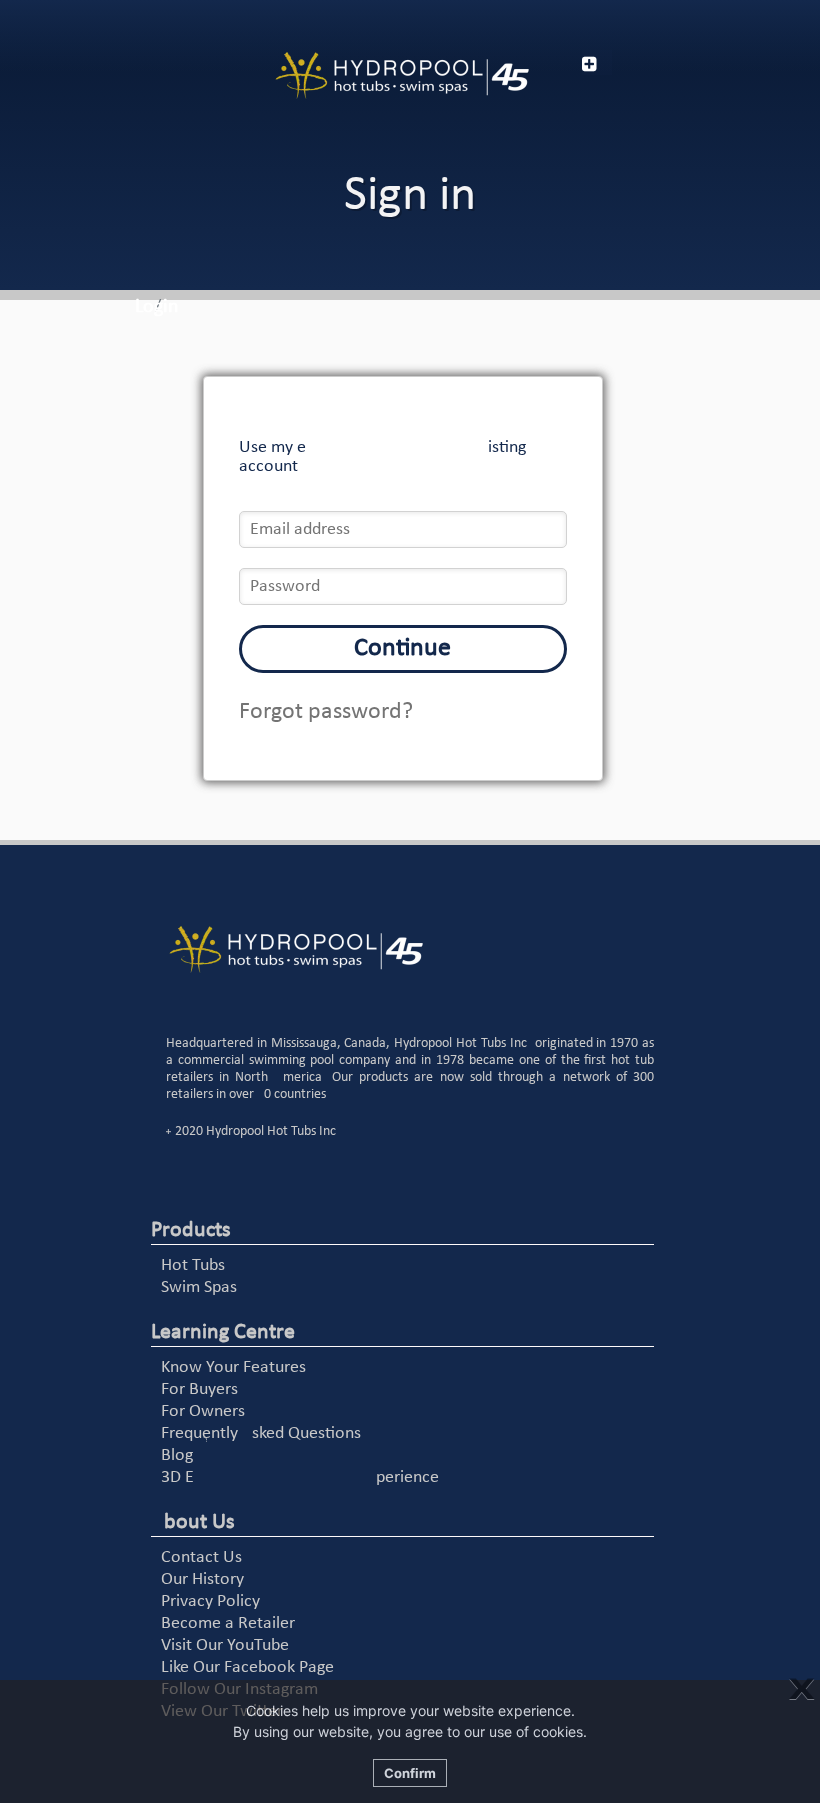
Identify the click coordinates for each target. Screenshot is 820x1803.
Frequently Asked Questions (261, 1433)
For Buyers (199, 1389)
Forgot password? (326, 712)
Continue (402, 648)
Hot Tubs (193, 1265)
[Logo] (402, 76)
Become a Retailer (228, 1623)
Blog (177, 1455)
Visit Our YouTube (225, 1645)
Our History (202, 1579)
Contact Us (201, 1557)
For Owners (203, 1411)
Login (157, 307)
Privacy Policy (210, 1601)
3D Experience (300, 1477)
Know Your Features (233, 1367)
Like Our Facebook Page (247, 1667)
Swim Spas (199, 1287)
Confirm (410, 1773)
